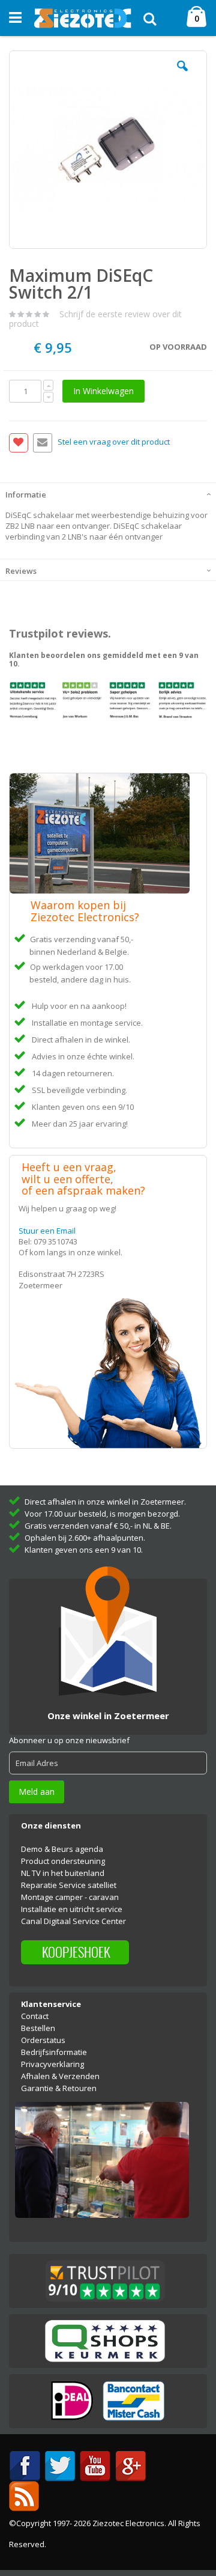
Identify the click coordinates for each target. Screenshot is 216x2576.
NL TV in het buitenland (63, 1873)
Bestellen (38, 2028)
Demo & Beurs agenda (62, 1849)
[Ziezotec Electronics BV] (83, 18)
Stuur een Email (47, 1231)
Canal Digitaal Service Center (73, 1921)
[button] (182, 75)
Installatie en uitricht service (72, 1909)
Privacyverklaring (52, 2064)
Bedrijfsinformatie (54, 2052)
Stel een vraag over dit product (114, 442)
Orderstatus (43, 2040)
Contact (35, 2016)
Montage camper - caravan (70, 1897)
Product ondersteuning (63, 1861)
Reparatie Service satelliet (69, 1885)
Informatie (26, 495)
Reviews (21, 571)
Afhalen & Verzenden (60, 2076)
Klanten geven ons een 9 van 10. (84, 1550)
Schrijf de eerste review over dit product (95, 319)
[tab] (108, 493)
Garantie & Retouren (59, 2088)
